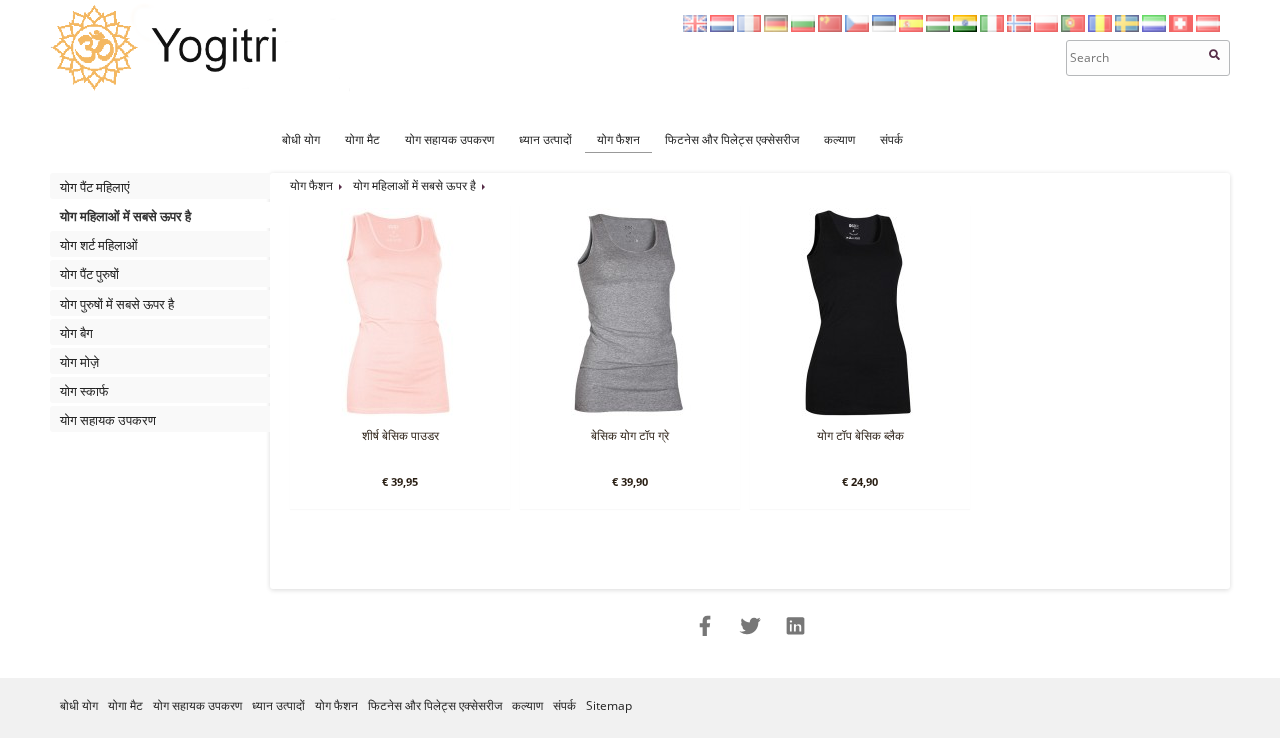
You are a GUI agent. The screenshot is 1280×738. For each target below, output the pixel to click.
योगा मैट (362, 139)
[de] (776, 27)
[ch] (1181, 27)
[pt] (1073, 27)
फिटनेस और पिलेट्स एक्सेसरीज (732, 139)
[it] (992, 27)
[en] (695, 27)
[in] (965, 27)
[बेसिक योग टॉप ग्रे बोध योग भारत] (628, 413)
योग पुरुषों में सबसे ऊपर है (117, 304)
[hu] (938, 27)
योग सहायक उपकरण (449, 139)
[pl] (1046, 27)
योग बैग (76, 333)
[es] (911, 27)
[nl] (722, 27)
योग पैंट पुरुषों (89, 274)
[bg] (803, 27)
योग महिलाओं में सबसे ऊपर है (125, 216)
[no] (1019, 27)
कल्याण (839, 139)
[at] (1208, 27)
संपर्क (891, 139)
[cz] (857, 27)
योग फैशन (618, 139)
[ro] (1100, 27)
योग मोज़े (79, 362)
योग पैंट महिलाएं (95, 187)
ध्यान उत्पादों (545, 139)
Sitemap (609, 705)
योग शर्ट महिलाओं (99, 245)
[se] (1127, 27)
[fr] (749, 27)
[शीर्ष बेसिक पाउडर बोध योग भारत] (398, 413)
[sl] (1154, 27)
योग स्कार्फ (84, 391)
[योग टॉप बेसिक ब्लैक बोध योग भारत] (858, 413)
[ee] (884, 27)
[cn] (830, 27)
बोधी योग (301, 139)
